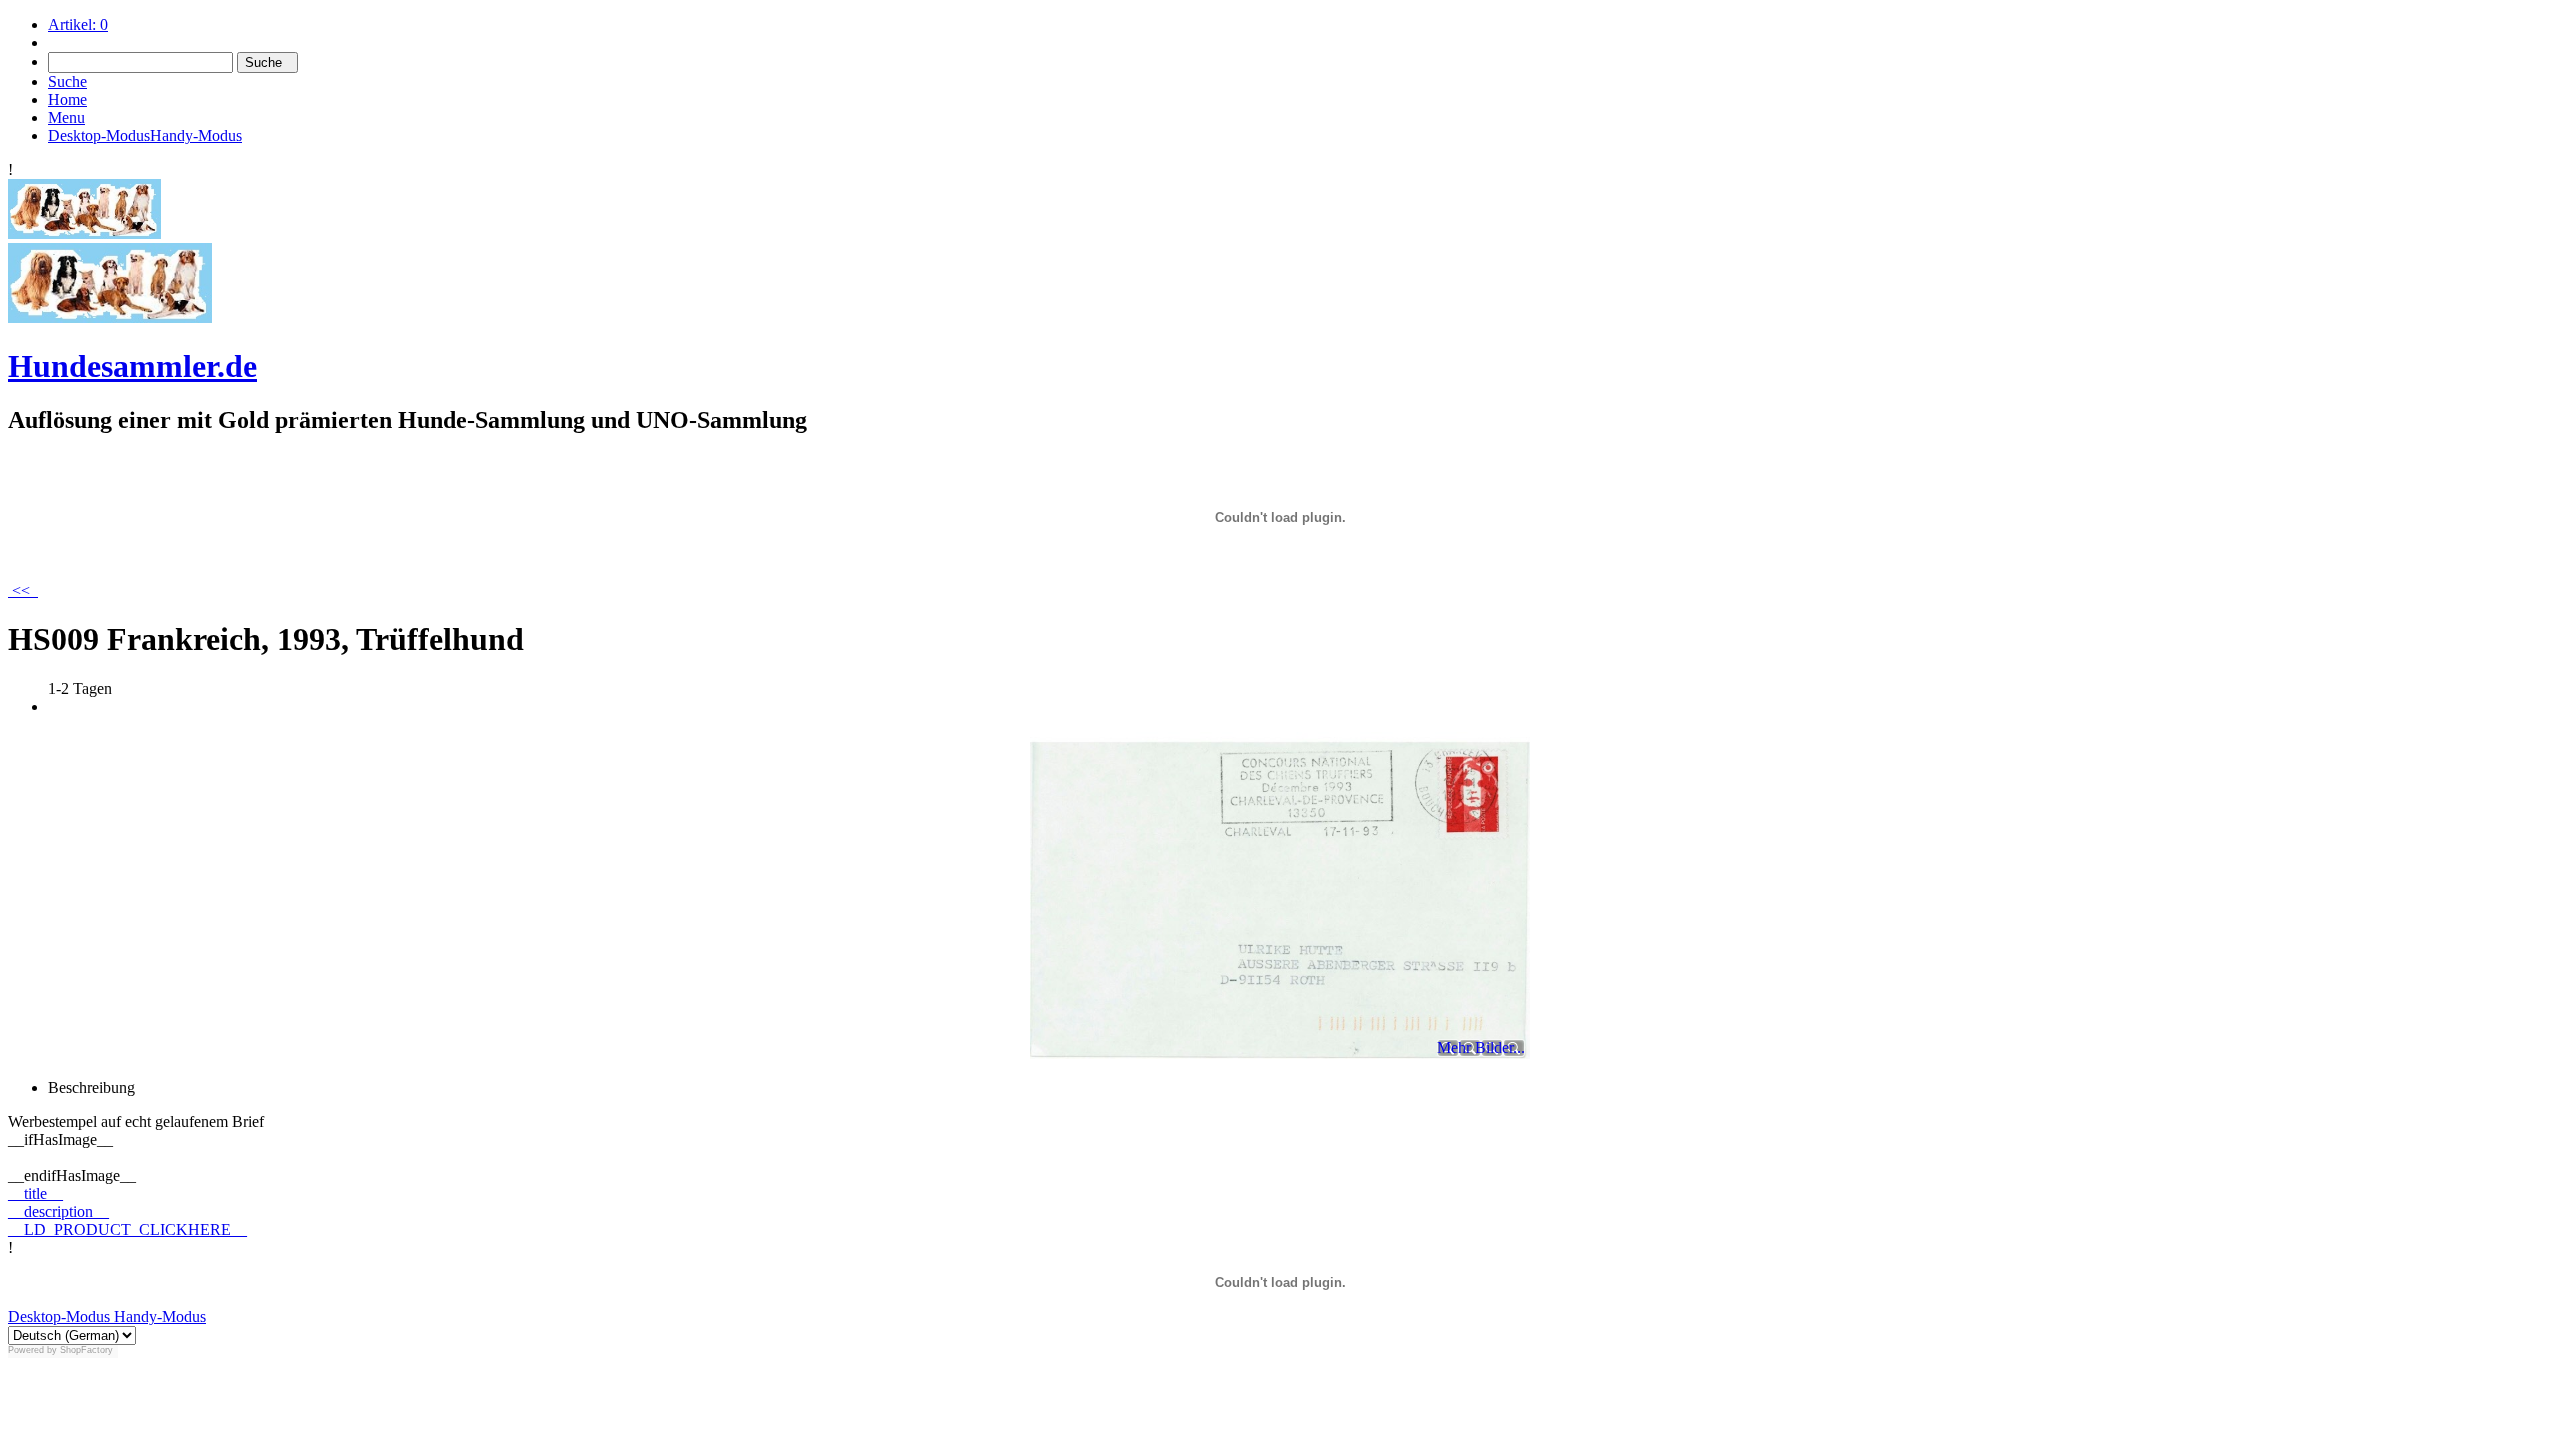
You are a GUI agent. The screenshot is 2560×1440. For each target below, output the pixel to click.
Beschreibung (91, 1087)
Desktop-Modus (59, 1316)
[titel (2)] (84, 233)
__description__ (58, 1211)
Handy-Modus (158, 1316)
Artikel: (78, 24)
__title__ (35, 1193)
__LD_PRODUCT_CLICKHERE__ (127, 1229)
